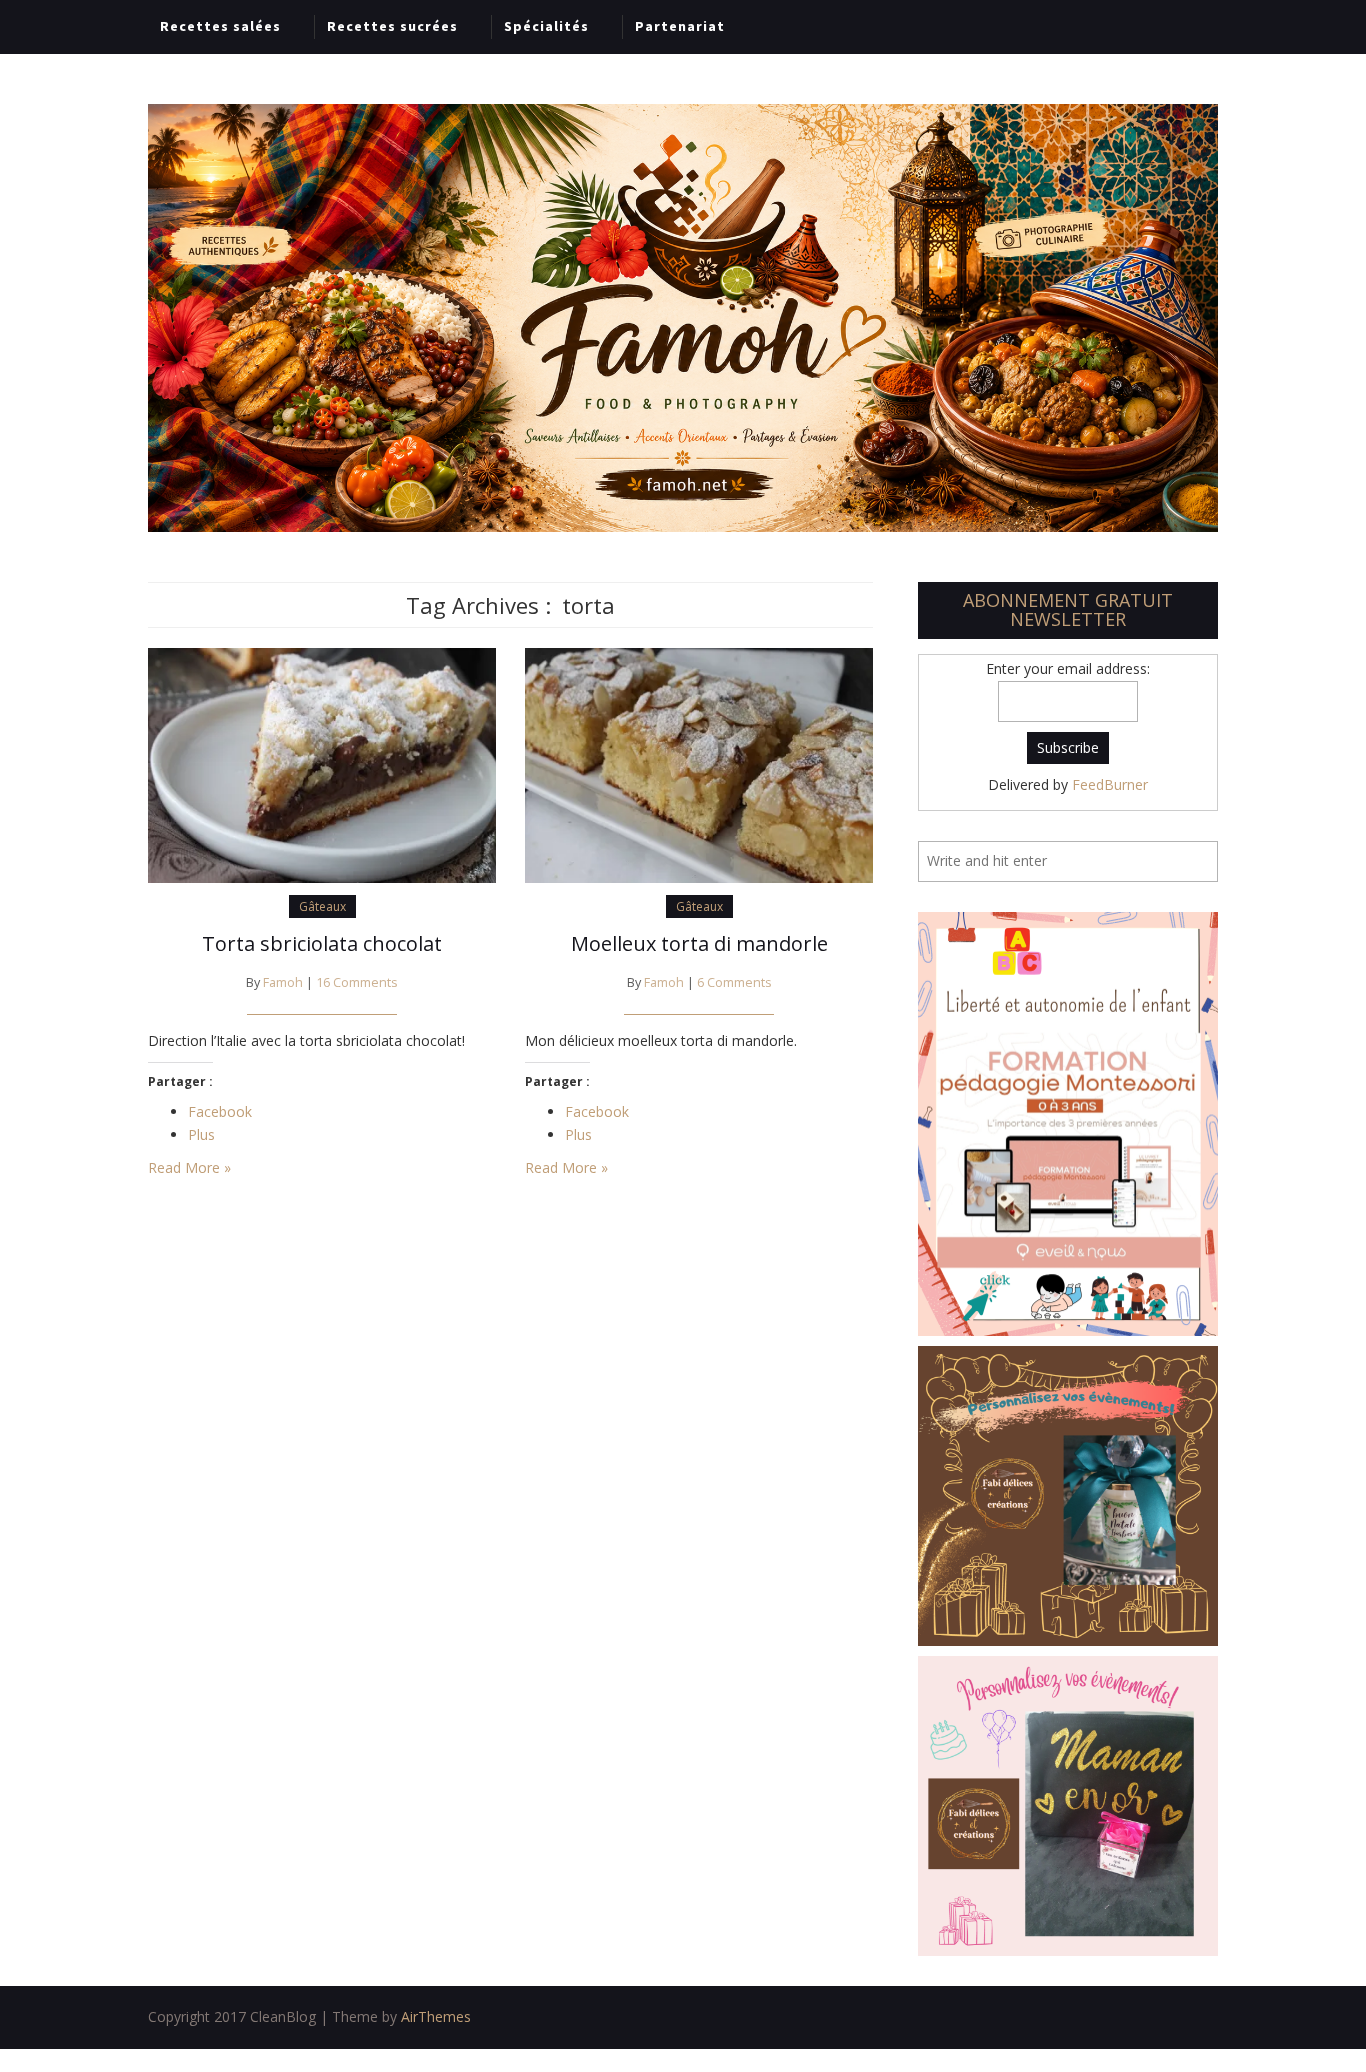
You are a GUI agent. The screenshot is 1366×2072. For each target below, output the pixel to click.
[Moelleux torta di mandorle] (699, 763)
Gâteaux (322, 906)
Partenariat (680, 26)
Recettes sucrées (392, 26)
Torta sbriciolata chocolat (322, 943)
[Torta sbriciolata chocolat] (322, 763)
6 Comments (734, 982)
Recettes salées (220, 26)
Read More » (189, 1167)
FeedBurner (1110, 784)
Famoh (283, 982)
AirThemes (436, 2016)
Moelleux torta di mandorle (699, 943)
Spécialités (546, 26)
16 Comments (357, 982)
